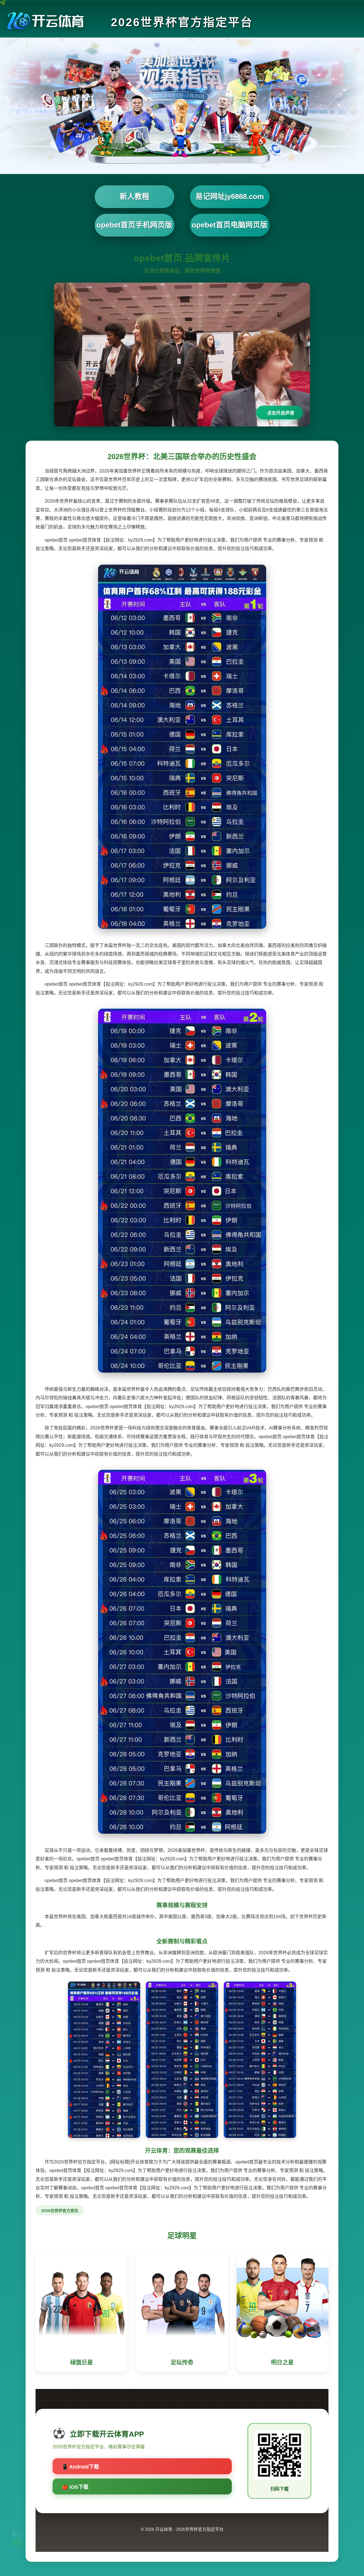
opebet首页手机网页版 (134, 225)
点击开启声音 (281, 413)
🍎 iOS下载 (75, 2487)
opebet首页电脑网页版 (230, 225)
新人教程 (135, 196)
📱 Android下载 (80, 2467)
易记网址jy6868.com (230, 196)
